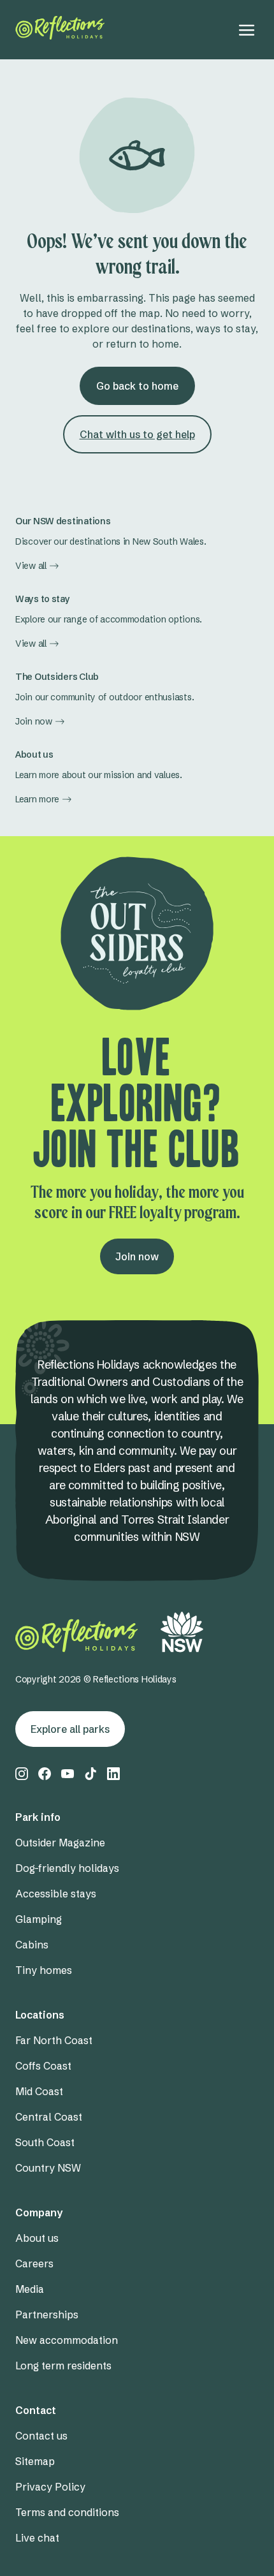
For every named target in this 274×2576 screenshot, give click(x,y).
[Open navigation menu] (247, 30)
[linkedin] (113, 1774)
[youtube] (68, 1774)
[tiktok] (90, 1774)
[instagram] (22, 1774)
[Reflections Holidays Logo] (60, 28)
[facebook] (45, 1774)
